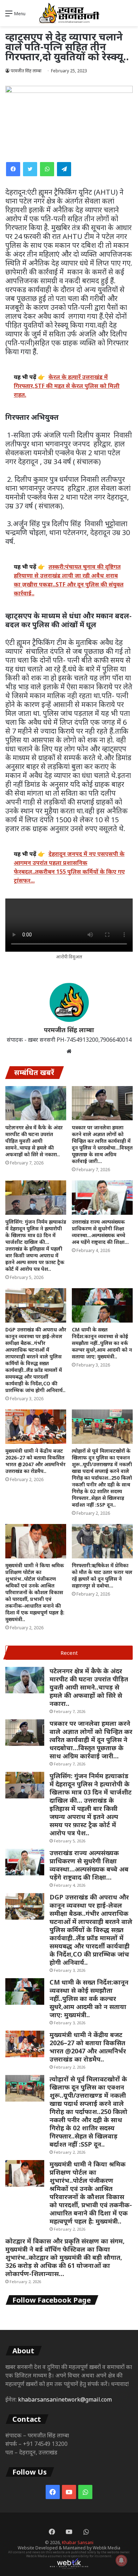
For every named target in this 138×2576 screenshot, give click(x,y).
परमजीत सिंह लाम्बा (26, 71)
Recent (69, 1653)
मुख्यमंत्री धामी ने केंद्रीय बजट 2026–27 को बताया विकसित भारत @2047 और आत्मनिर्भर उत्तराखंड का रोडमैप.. (35, 1461)
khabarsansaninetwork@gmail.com (65, 2399)
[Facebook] (13, 169)
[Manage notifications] (121, 2560)
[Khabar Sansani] (69, 13)
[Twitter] (30, 169)
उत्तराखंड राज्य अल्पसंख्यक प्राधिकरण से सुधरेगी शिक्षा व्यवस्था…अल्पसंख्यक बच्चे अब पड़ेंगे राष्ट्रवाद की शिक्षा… (100, 1232)
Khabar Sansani (78, 2542)
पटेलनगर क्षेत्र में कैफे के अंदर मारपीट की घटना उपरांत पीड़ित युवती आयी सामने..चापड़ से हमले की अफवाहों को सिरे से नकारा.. (34, 1141)
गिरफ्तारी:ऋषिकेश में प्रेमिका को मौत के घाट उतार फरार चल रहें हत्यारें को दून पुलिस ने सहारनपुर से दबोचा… (102, 1575)
